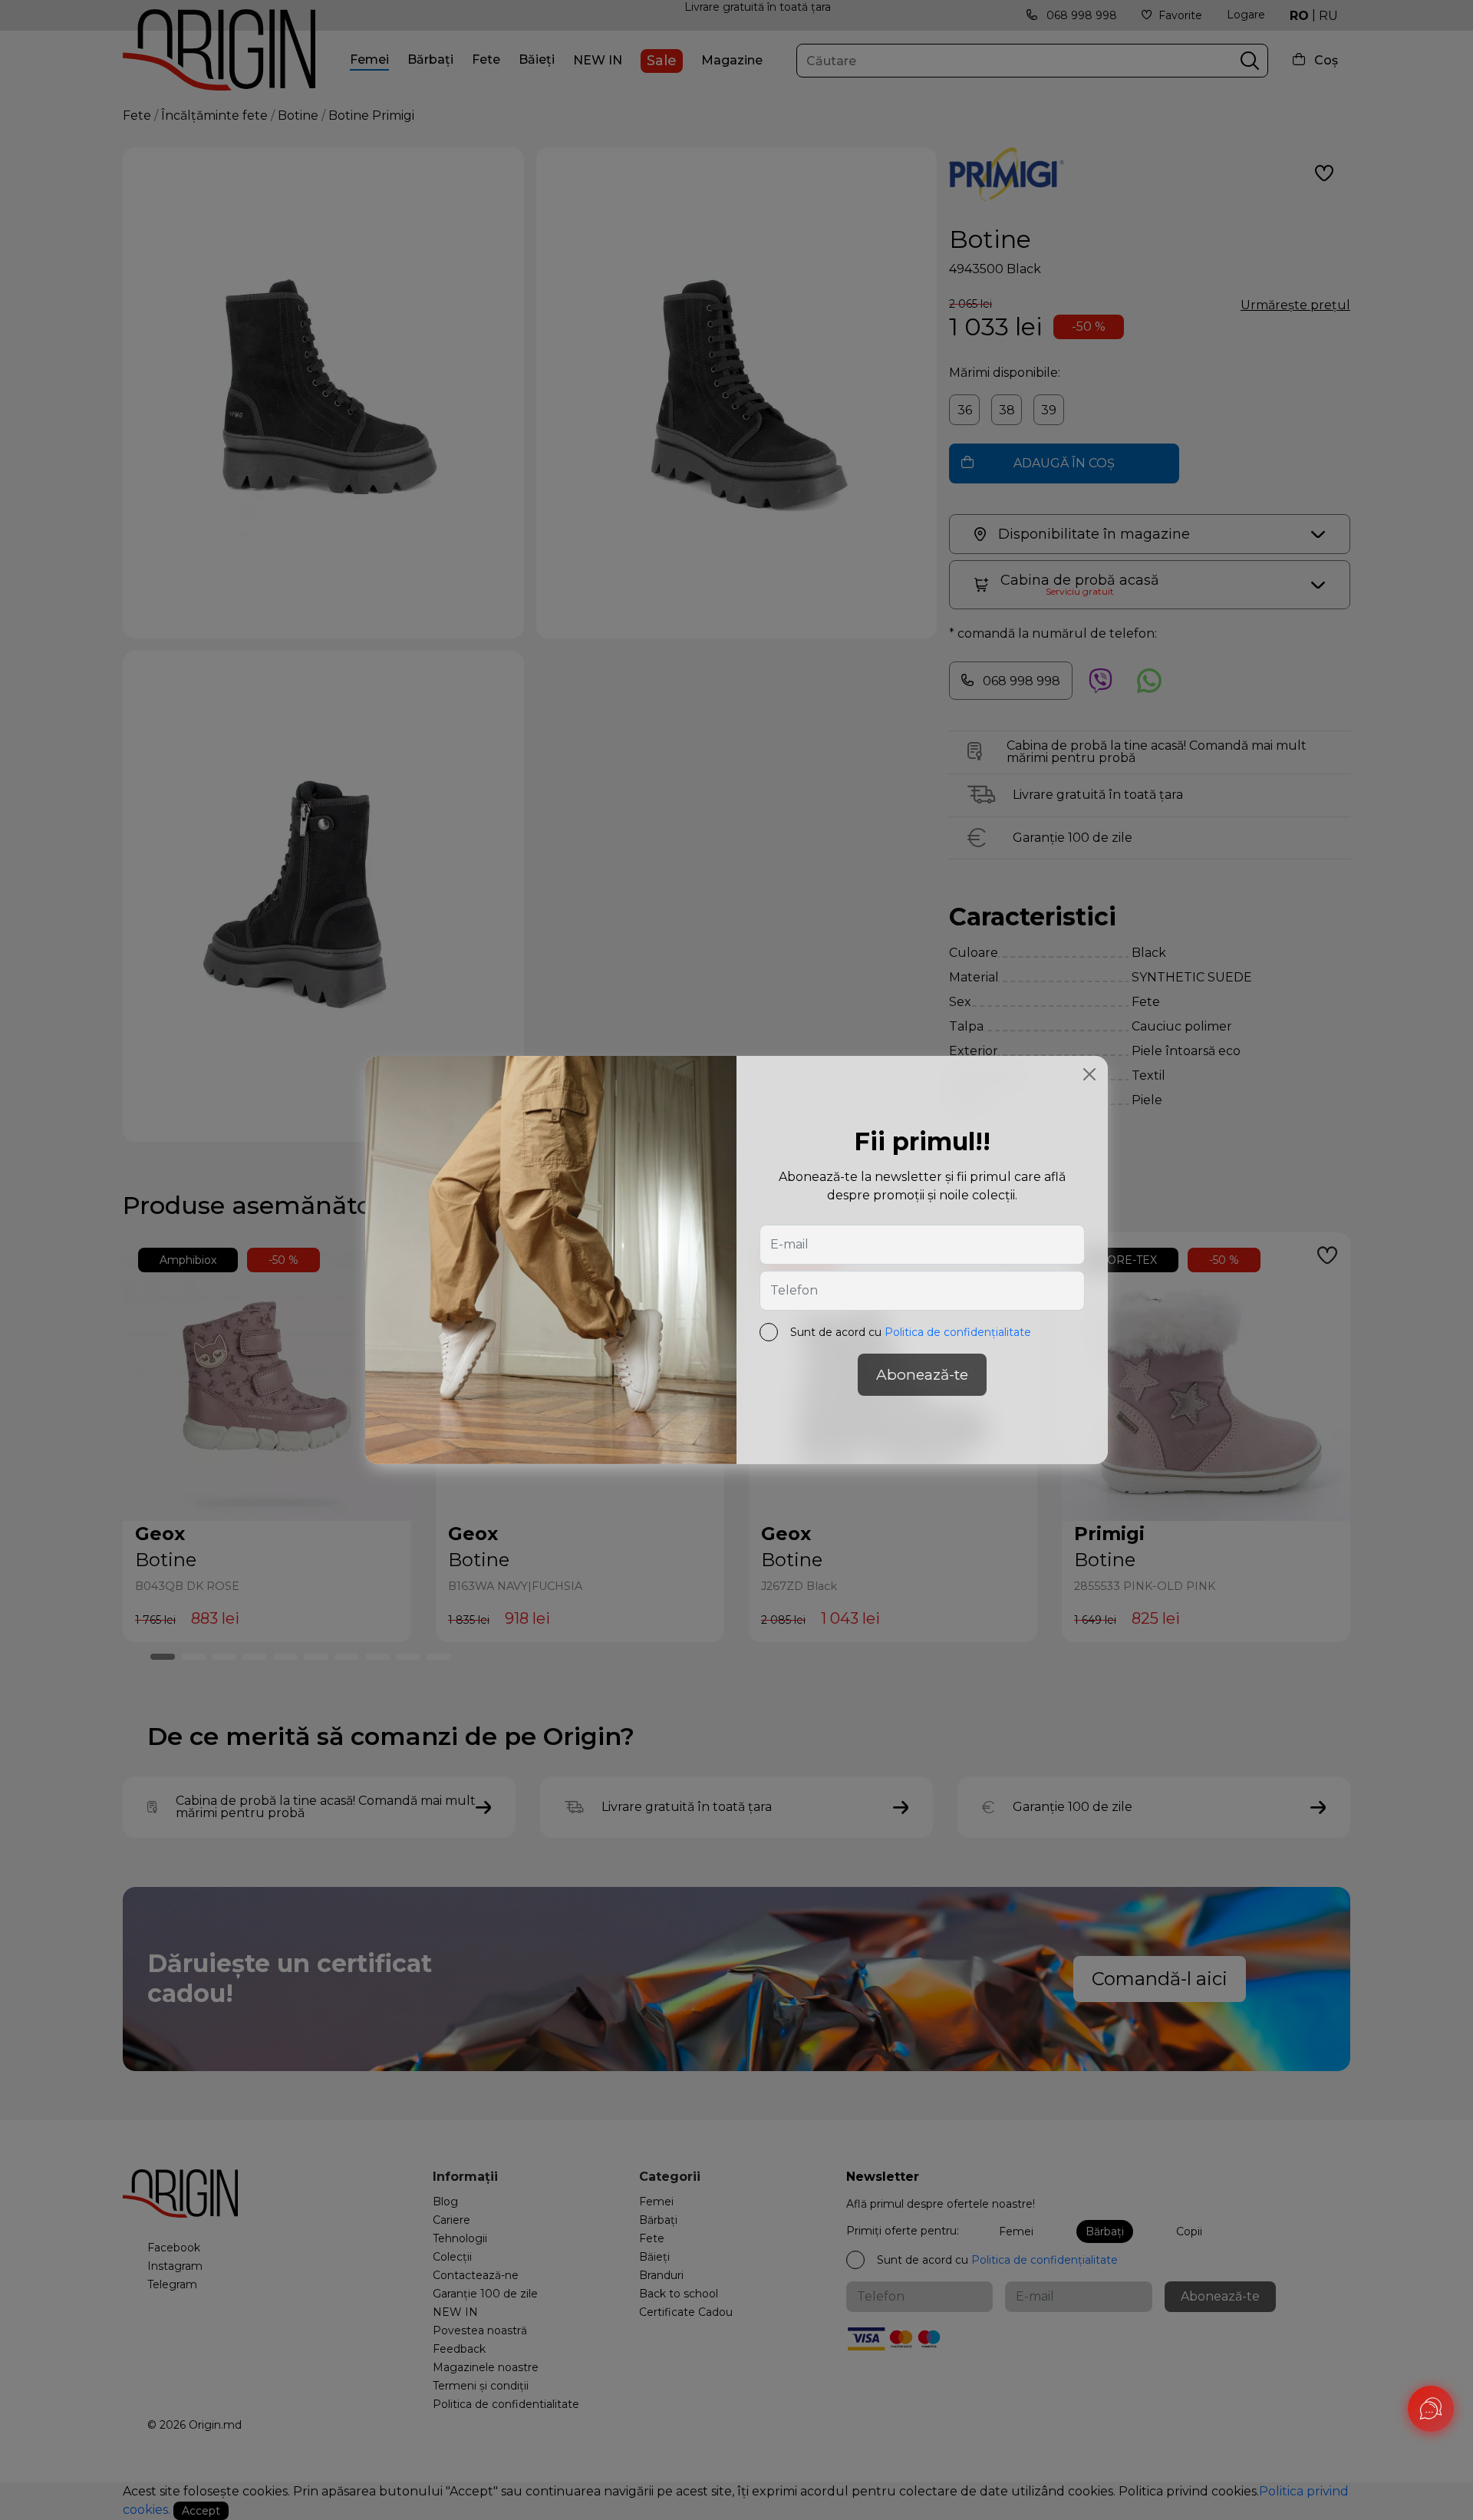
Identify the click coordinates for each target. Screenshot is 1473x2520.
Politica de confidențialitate (958, 1332)
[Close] (1089, 1074)
